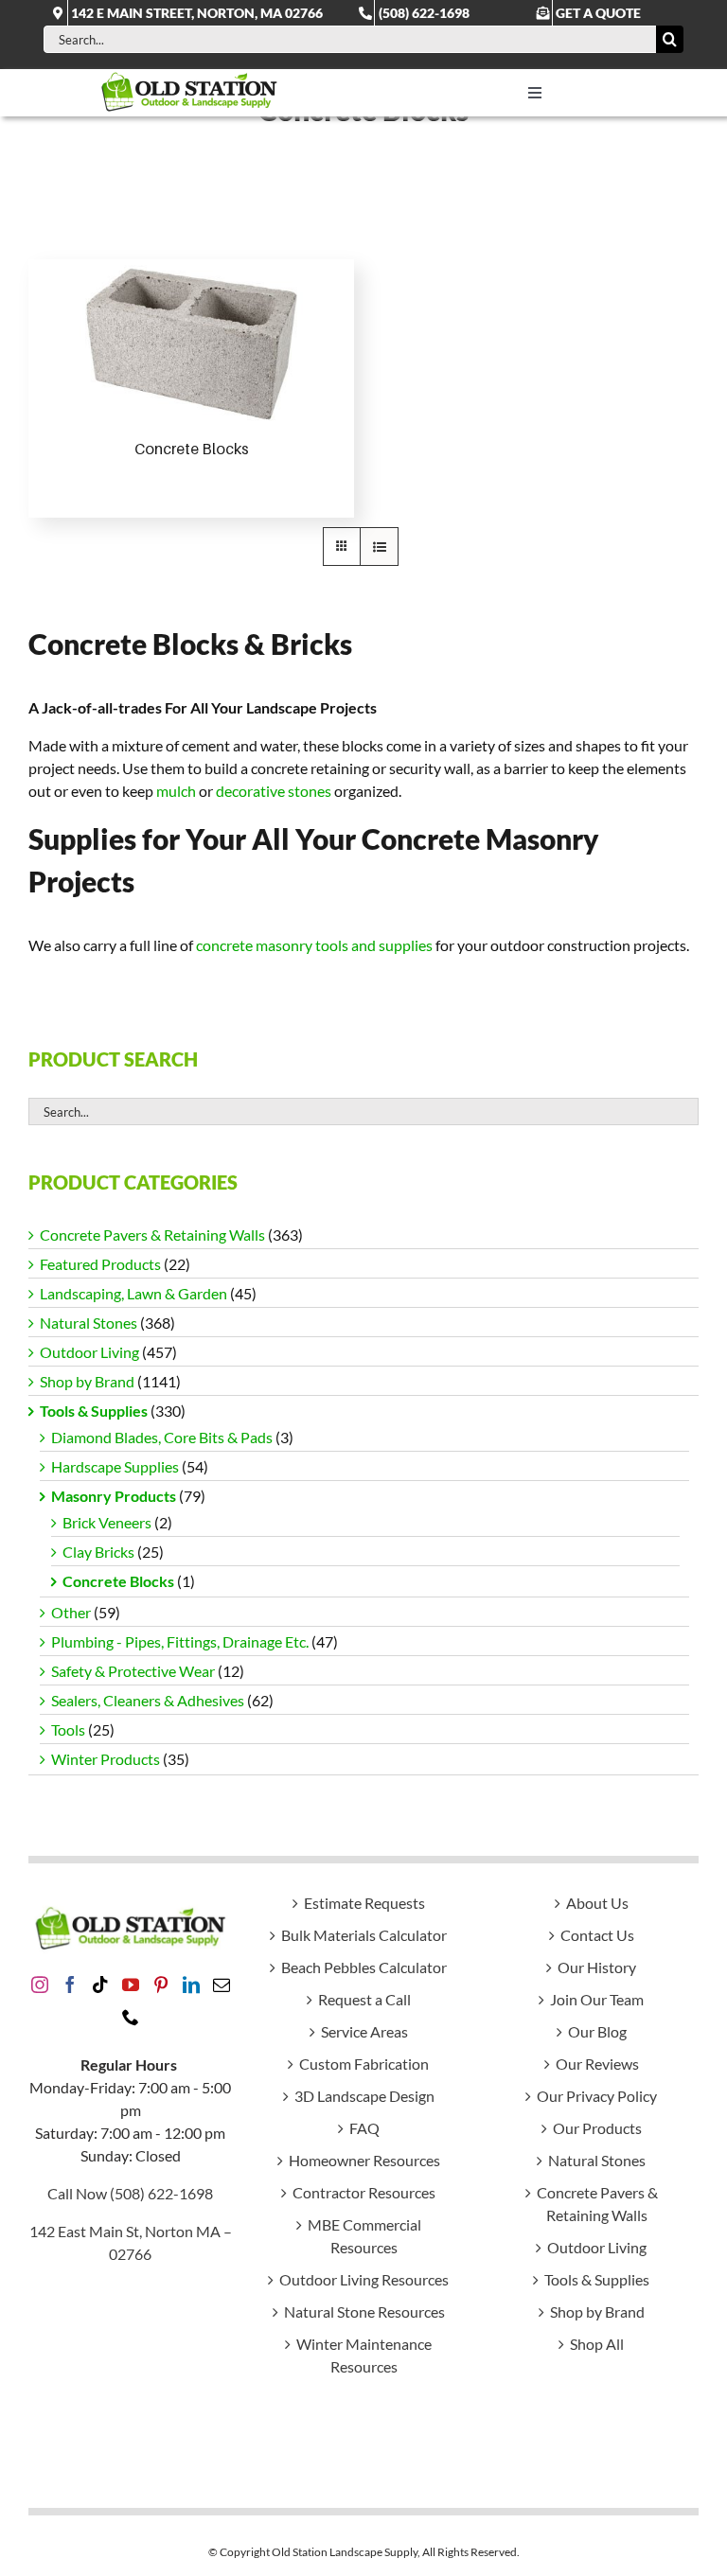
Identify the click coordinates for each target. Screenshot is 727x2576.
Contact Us (597, 1935)
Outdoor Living (89, 1352)
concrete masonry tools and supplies (314, 945)
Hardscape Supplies (115, 1466)
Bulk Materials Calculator (364, 1935)
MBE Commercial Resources (364, 2236)
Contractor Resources (364, 2192)
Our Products (597, 2128)
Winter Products (106, 1759)
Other (71, 1612)
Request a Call (364, 1999)
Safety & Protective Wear (133, 1671)
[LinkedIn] (191, 1985)
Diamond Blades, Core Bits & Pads (162, 1437)
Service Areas (364, 2031)
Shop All (597, 2344)
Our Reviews (597, 2064)
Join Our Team (597, 1999)
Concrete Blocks (192, 449)
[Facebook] (70, 1985)
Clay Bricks (98, 1552)
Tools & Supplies (94, 1411)
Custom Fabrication (364, 2064)
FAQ (364, 2128)
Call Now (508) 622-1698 (130, 2193)
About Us (597, 1903)
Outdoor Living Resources (364, 2279)
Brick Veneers (107, 1522)
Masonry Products (114, 1496)
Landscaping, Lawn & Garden (133, 1293)
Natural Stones (89, 1323)
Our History (597, 1967)
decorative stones (274, 791)
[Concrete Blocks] (191, 342)
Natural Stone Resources (364, 2311)
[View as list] (379, 547)
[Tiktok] (100, 1985)
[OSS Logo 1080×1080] (189, 76)
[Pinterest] (161, 1985)
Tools (68, 1729)
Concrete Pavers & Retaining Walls (152, 1235)
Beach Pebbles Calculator (364, 1967)
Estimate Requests (364, 1903)
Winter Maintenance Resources (364, 2355)
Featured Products (100, 1264)
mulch (176, 791)
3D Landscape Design (364, 2096)
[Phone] (131, 2017)
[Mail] (222, 1985)
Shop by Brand (87, 1381)
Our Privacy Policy (597, 2096)
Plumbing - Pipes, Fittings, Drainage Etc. (180, 1641)
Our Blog (597, 2031)
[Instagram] (40, 1985)
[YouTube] (131, 1985)
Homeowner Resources (364, 2160)
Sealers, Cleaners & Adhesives (148, 1700)
